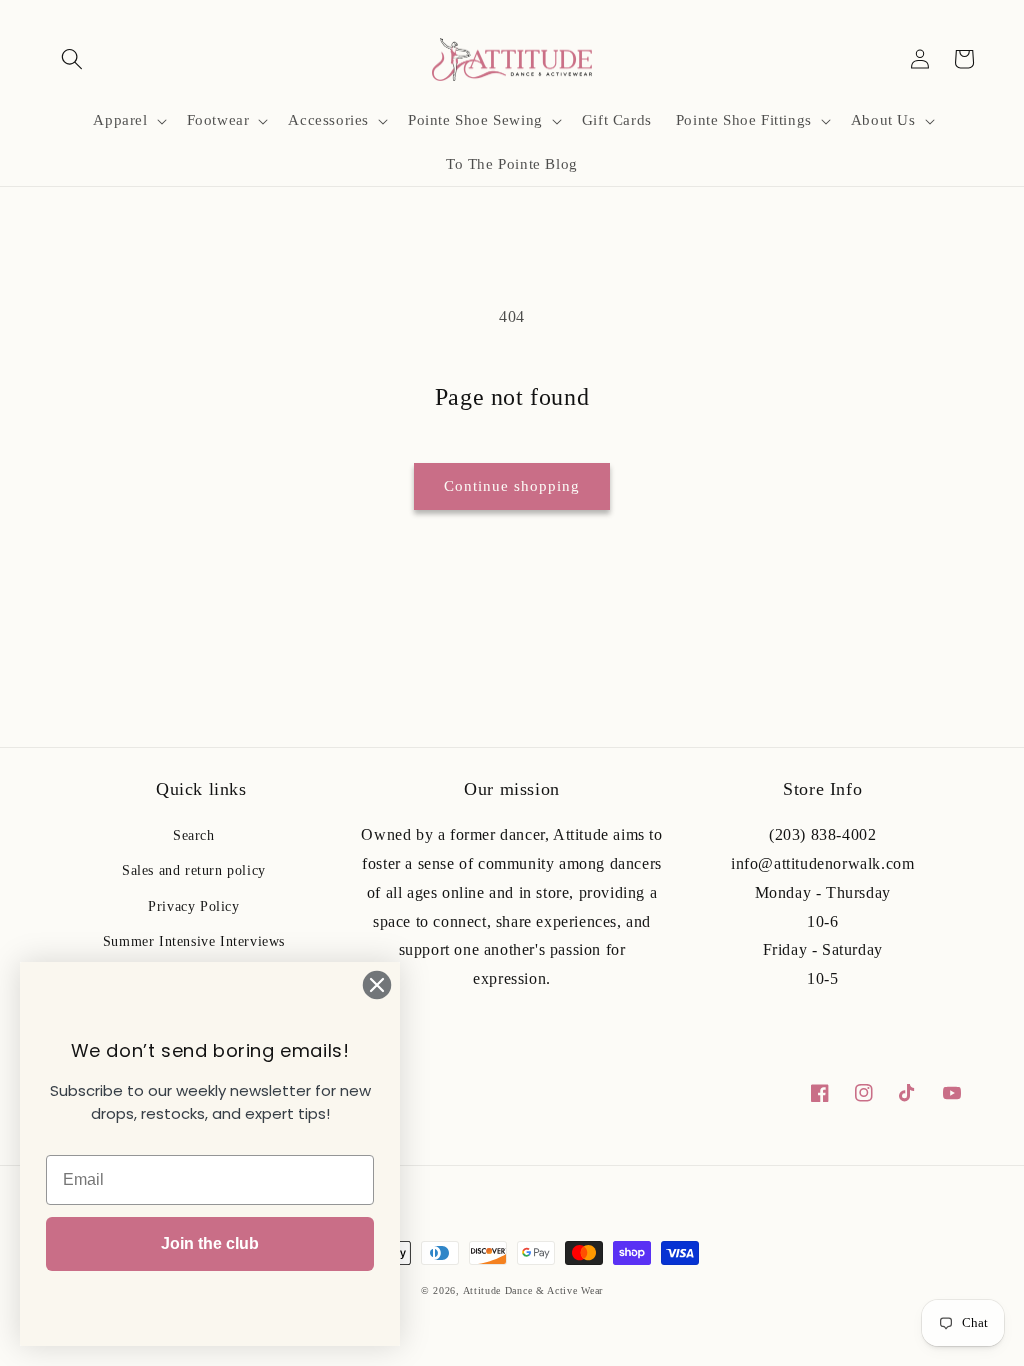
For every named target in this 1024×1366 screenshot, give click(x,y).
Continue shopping (512, 486)
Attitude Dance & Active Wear (533, 1290)
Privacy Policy (193, 906)
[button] (72, 59)
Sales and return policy (194, 870)
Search (194, 835)
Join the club (210, 1243)
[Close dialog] (377, 985)
